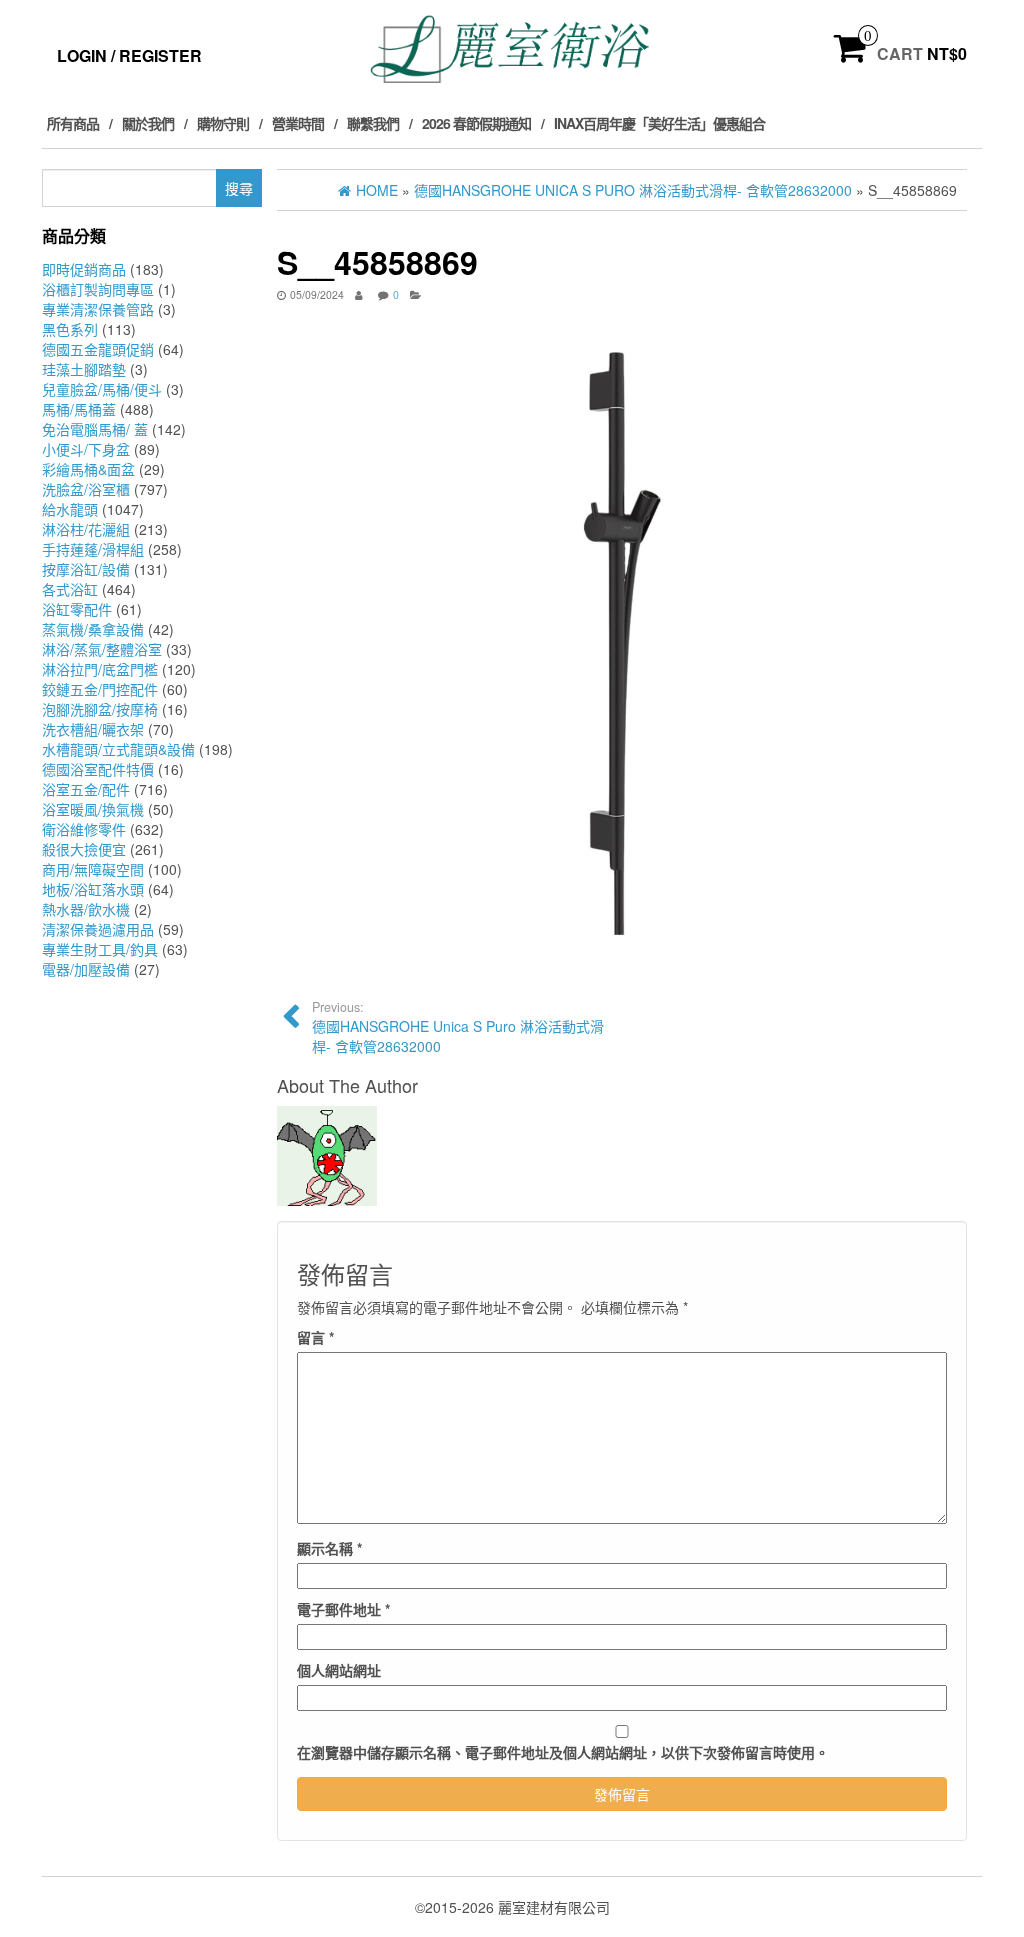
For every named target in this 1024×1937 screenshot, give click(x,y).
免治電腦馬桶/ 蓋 (95, 429)
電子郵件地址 (343, 1609)
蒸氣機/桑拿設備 (93, 629)
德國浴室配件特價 (98, 769)
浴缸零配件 (77, 609)
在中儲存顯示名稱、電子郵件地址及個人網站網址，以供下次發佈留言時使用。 (563, 1752)
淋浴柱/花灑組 (86, 529)
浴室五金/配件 (86, 789)
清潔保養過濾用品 (98, 929)
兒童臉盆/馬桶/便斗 (102, 389)
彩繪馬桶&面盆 (88, 469)
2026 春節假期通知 (476, 123)
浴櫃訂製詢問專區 (98, 289)
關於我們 (148, 123)
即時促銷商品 (84, 269)
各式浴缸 (70, 589)
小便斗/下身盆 (86, 449)
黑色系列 (70, 329)
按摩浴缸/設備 (86, 569)
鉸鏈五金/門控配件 (100, 689)
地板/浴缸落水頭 (93, 889)
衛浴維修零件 (84, 829)
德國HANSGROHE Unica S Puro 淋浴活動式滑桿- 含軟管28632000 (458, 1027)
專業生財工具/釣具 (100, 949)
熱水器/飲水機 (86, 909)
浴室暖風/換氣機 (93, 809)
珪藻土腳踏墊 (84, 369)
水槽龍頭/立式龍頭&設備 (118, 749)
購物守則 (223, 123)
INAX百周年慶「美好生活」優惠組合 (659, 123)
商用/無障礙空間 (93, 869)
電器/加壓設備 (86, 969)
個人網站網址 (339, 1670)
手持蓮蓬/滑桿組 (93, 549)
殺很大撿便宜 (84, 849)
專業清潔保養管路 (98, 309)
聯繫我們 (373, 123)
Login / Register (129, 55)
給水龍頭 (70, 509)
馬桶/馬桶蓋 (79, 409)
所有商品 (73, 123)
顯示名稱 (329, 1548)
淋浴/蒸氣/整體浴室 (102, 649)
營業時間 (298, 123)
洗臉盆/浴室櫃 (86, 489)
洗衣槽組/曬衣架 (93, 729)
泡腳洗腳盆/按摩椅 (100, 709)
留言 (315, 1337)
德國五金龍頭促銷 (98, 349)
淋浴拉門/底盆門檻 (100, 669)
